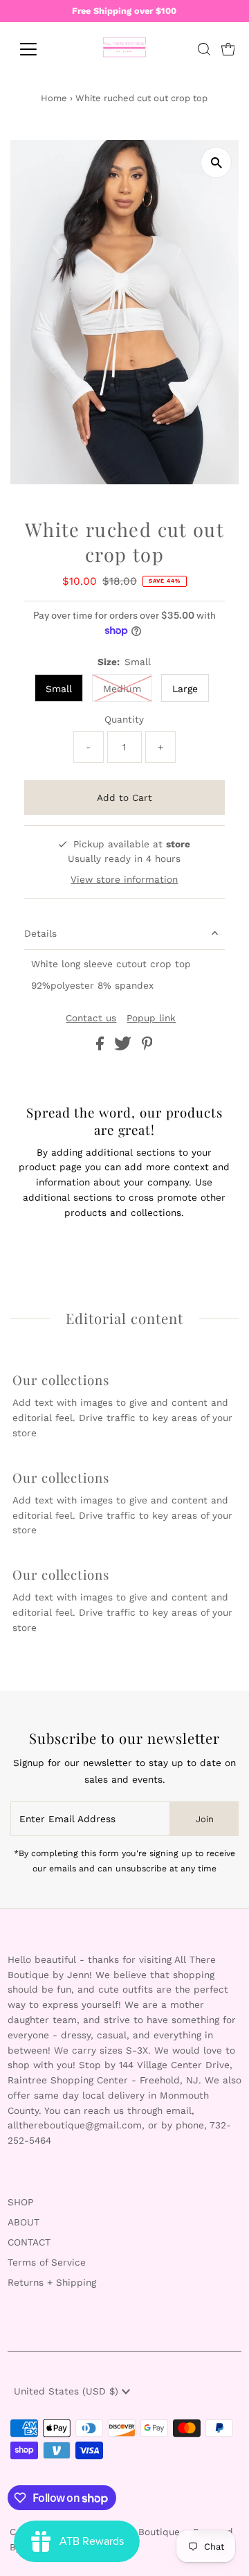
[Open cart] (228, 49)
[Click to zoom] (216, 162)
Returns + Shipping (52, 2282)
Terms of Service (47, 2262)
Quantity (124, 719)
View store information (124, 879)
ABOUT (24, 2222)
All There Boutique (138, 2532)
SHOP (20, 2202)
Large (185, 689)
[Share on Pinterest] (147, 1047)
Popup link (151, 1018)
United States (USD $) (68, 2391)
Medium (122, 689)
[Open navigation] (37, 49)
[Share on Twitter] (124, 1047)
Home (54, 98)
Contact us (91, 1018)
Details (40, 933)
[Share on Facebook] (102, 1047)
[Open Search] (204, 49)
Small (59, 689)
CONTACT (29, 2242)
